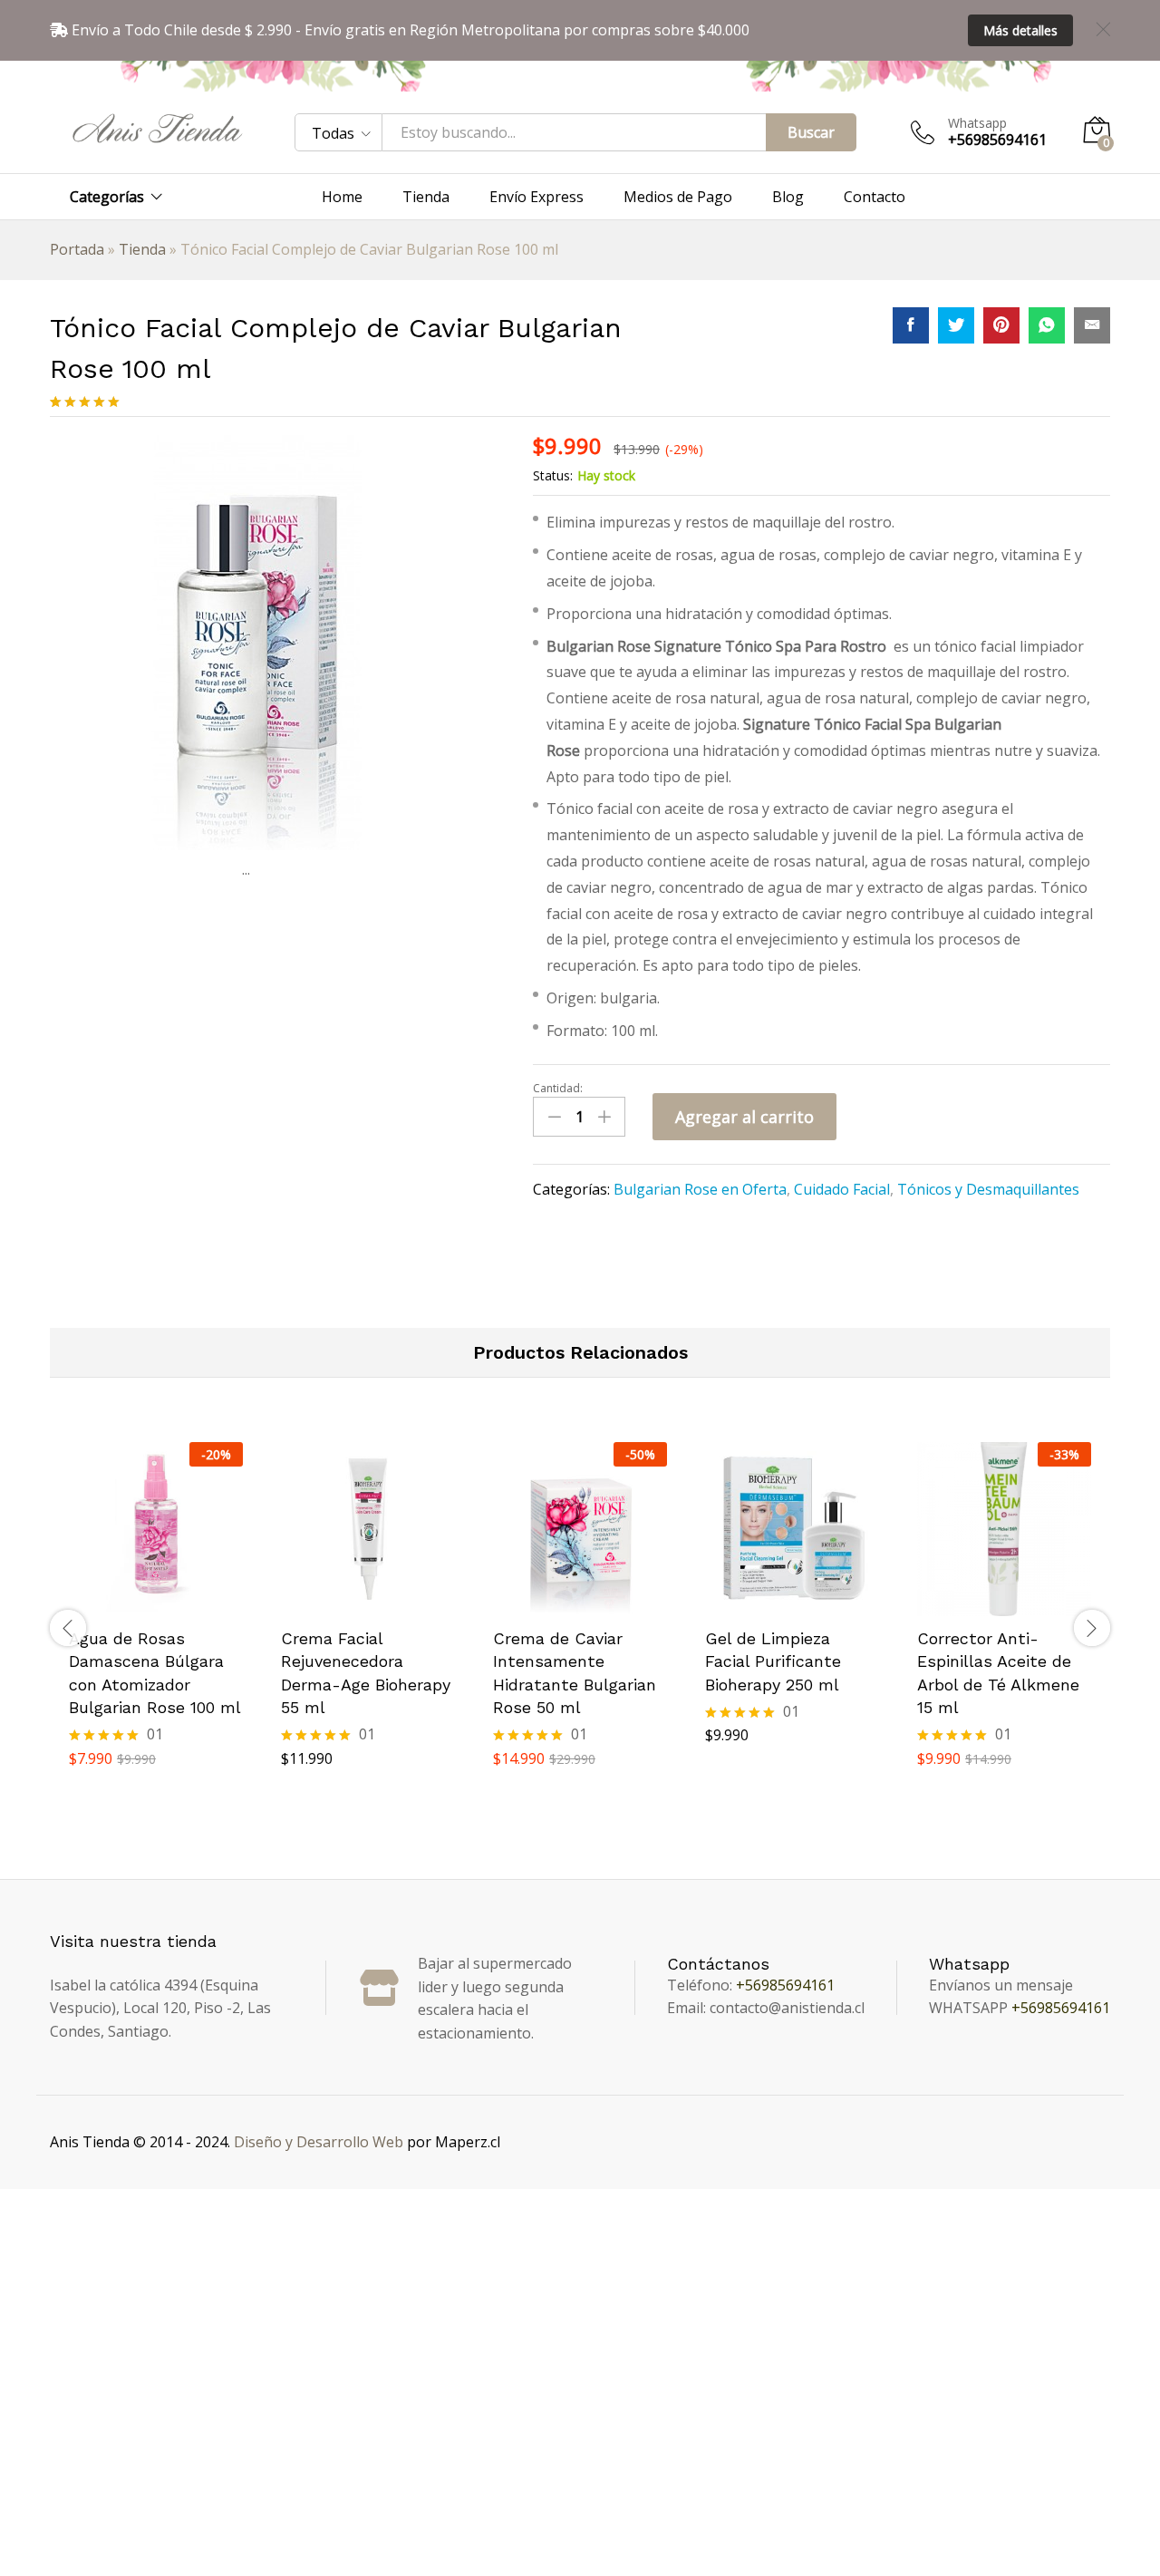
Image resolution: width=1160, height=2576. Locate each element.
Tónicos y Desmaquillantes (988, 1189)
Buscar (811, 132)
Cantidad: (558, 1089)
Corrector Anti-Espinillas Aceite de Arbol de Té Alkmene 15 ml (998, 1673)
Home (342, 197)
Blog (788, 197)
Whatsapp (977, 124)
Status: (553, 475)
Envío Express (536, 197)
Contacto (875, 197)
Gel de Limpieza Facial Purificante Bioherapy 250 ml (773, 1661)
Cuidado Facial (842, 1189)
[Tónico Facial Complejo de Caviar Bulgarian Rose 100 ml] (911, 325)
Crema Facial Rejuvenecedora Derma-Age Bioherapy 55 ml (366, 1673)
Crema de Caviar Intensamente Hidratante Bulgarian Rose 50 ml (575, 1673)
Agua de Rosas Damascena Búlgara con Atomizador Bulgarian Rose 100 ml (155, 1673)
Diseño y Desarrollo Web (319, 2142)
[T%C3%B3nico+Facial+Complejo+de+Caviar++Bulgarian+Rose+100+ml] (956, 325)
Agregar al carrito (744, 1117)
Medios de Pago (678, 197)
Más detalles (1020, 30)
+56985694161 (785, 1985)
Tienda (426, 197)
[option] (156, 1628)
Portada (77, 249)
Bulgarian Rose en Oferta (700, 1189)
